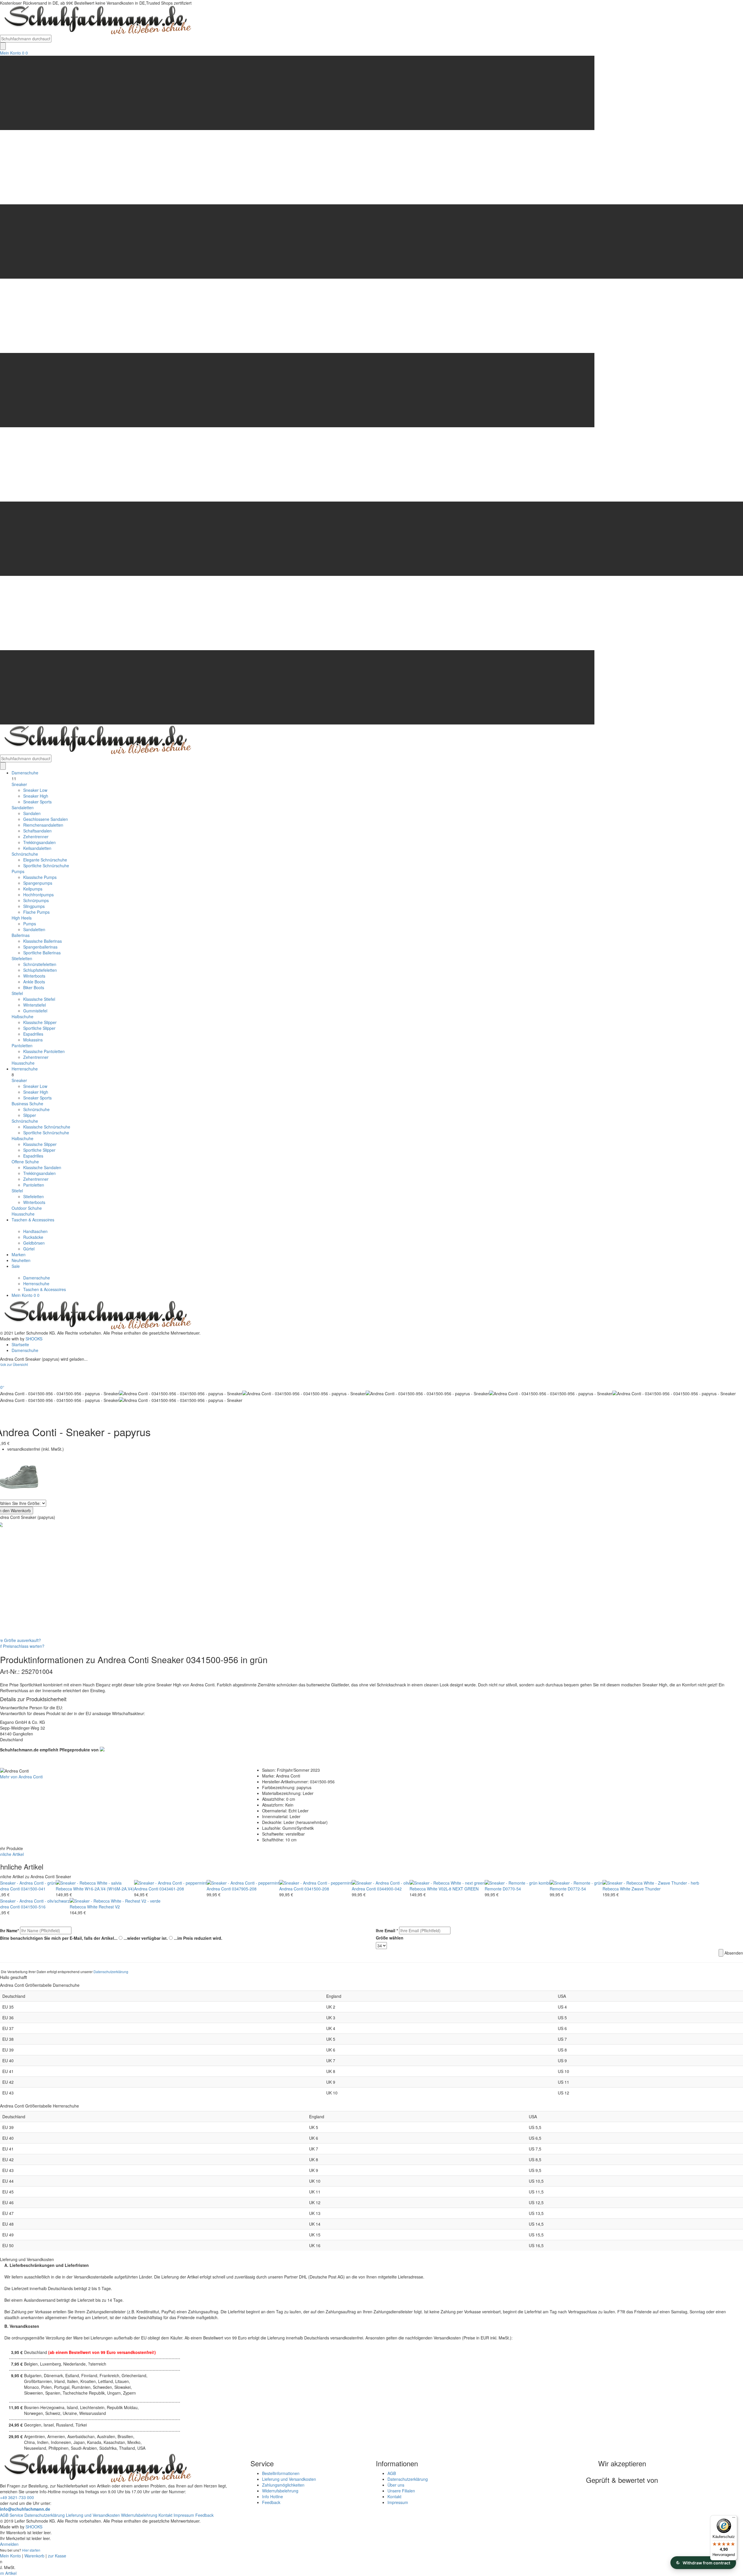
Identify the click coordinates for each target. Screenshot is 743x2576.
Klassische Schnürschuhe (47, 1127)
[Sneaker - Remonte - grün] (576, 1882)
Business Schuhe (27, 1104)
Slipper (30, 1115)
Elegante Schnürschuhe (45, 860)
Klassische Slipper (40, 1022)
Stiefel (17, 993)
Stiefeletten (22, 958)
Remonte (493, 1889)
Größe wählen (390, 1938)
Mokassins (33, 1040)
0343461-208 (172, 1889)
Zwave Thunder (646, 1889)
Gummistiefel (35, 1011)
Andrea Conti (146, 1889)
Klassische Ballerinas (43, 941)
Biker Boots (34, 987)
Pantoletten (22, 1045)
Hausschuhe (23, 1063)
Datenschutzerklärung (111, 1972)
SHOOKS (34, 1339)
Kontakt (394, 2496)
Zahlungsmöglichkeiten (283, 2485)
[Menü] (734, 2519)
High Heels (22, 918)
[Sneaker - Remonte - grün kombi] (517, 1882)
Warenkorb (34, 2556)
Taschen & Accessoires (33, 1220)
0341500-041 (33, 1889)
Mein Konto (10, 53)
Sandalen (32, 813)
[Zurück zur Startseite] (96, 20)
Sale (16, 1266)
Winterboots (34, 976)
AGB (392, 2473)
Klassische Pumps (40, 877)
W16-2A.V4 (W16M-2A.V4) (109, 1889)
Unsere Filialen (401, 2491)
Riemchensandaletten (43, 825)
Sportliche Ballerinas (42, 953)
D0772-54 (577, 1889)
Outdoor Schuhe (27, 1208)
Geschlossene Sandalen (46, 819)
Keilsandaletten (37, 848)
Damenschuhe (25, 773)
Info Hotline (273, 2496)
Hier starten (31, 2550)
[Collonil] (102, 1748)
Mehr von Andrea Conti (21, 1777)
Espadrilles (33, 1034)
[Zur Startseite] (96, 1315)
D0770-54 (512, 1889)
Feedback (271, 2502)
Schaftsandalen (37, 831)
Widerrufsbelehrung (280, 2491)
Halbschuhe (22, 1016)
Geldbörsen (34, 1243)
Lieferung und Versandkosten (289, 2479)
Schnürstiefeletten (40, 964)
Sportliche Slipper (39, 1028)
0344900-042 (389, 1889)
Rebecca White (70, 1889)
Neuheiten (21, 1260)
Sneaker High (36, 796)
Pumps (18, 871)
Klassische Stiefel (39, 999)
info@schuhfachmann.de (25, 2509)
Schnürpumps (36, 900)
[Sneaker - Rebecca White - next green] (447, 1882)
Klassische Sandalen (42, 1167)
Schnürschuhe (25, 854)
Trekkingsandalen (39, 842)
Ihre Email (387, 1930)
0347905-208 (244, 1889)
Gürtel (29, 1249)
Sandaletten (23, 807)
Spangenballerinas (40, 947)
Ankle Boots (34, 982)
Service (16, 2515)
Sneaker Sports (37, 802)
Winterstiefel (35, 1005)
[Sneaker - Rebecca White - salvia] (89, 1882)
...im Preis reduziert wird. (198, 1938)
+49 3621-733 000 (17, 2497)
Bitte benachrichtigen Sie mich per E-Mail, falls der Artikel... (59, 1938)
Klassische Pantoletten (44, 1051)
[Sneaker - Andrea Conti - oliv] (381, 1882)
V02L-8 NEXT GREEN (459, 1889)
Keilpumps (33, 889)
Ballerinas (21, 935)
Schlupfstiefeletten (40, 970)
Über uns (396, 2485)
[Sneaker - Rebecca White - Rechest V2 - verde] (115, 1900)
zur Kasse (57, 2556)
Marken (19, 1254)
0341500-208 (317, 1889)
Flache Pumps (36, 912)
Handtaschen (35, 1231)
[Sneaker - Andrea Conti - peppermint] (170, 1882)
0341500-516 (33, 1907)
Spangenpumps (38, 883)
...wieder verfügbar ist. (146, 1938)
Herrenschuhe (25, 1069)
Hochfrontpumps (38, 895)
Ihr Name (9, 1930)
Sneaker (19, 784)
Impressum (398, 2502)
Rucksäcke (33, 1237)
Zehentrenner (36, 837)
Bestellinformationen (281, 2473)
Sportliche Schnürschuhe (46, 866)
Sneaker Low (35, 790)
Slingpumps (34, 906)
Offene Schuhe (25, 1162)
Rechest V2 (109, 1907)
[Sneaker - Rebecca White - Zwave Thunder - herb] (651, 1882)
